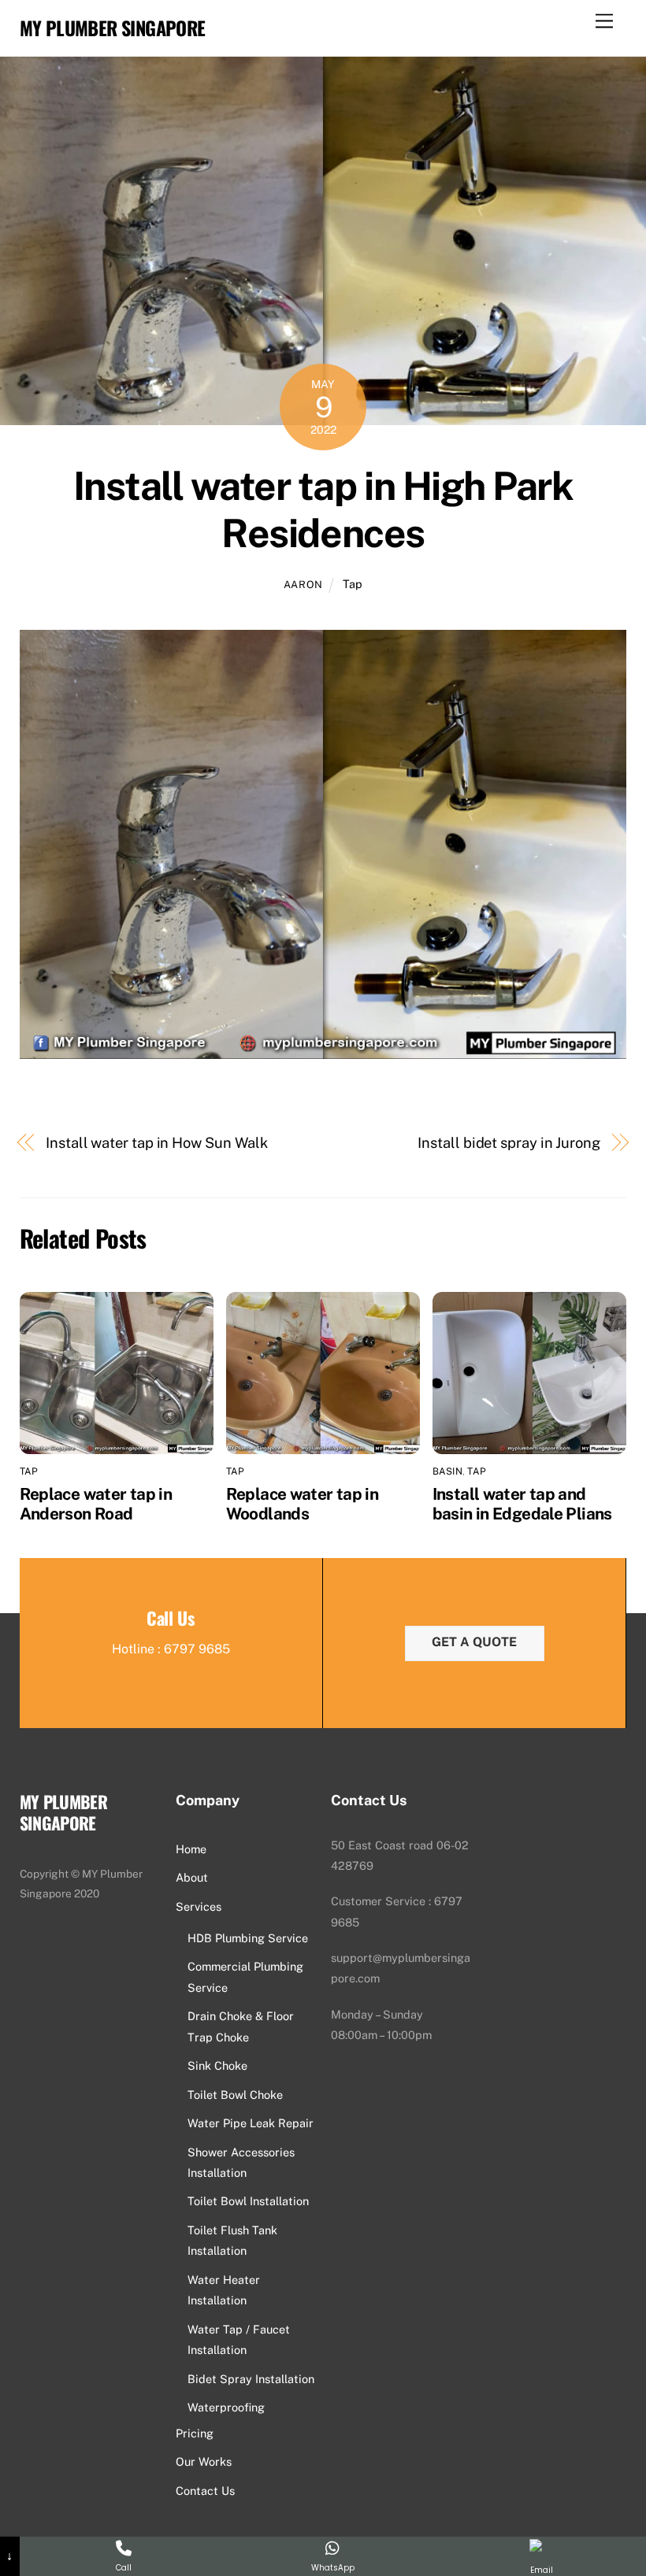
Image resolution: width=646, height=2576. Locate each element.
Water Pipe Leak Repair (251, 2123)
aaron (303, 585)
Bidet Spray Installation (251, 2379)
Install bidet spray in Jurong (509, 1143)
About (192, 1877)
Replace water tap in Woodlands (303, 1504)
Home (191, 1849)
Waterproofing (226, 2407)
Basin (447, 1471)
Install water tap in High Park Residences (323, 509)
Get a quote (474, 1642)
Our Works (204, 2461)
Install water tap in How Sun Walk (157, 1143)
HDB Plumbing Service (248, 1938)
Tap (353, 584)
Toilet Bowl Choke (235, 2095)
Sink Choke (217, 2065)
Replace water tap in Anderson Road (96, 1504)
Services (199, 1906)
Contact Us (205, 2491)
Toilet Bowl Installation (248, 2201)
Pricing (195, 2433)
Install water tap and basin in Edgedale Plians (522, 1504)
